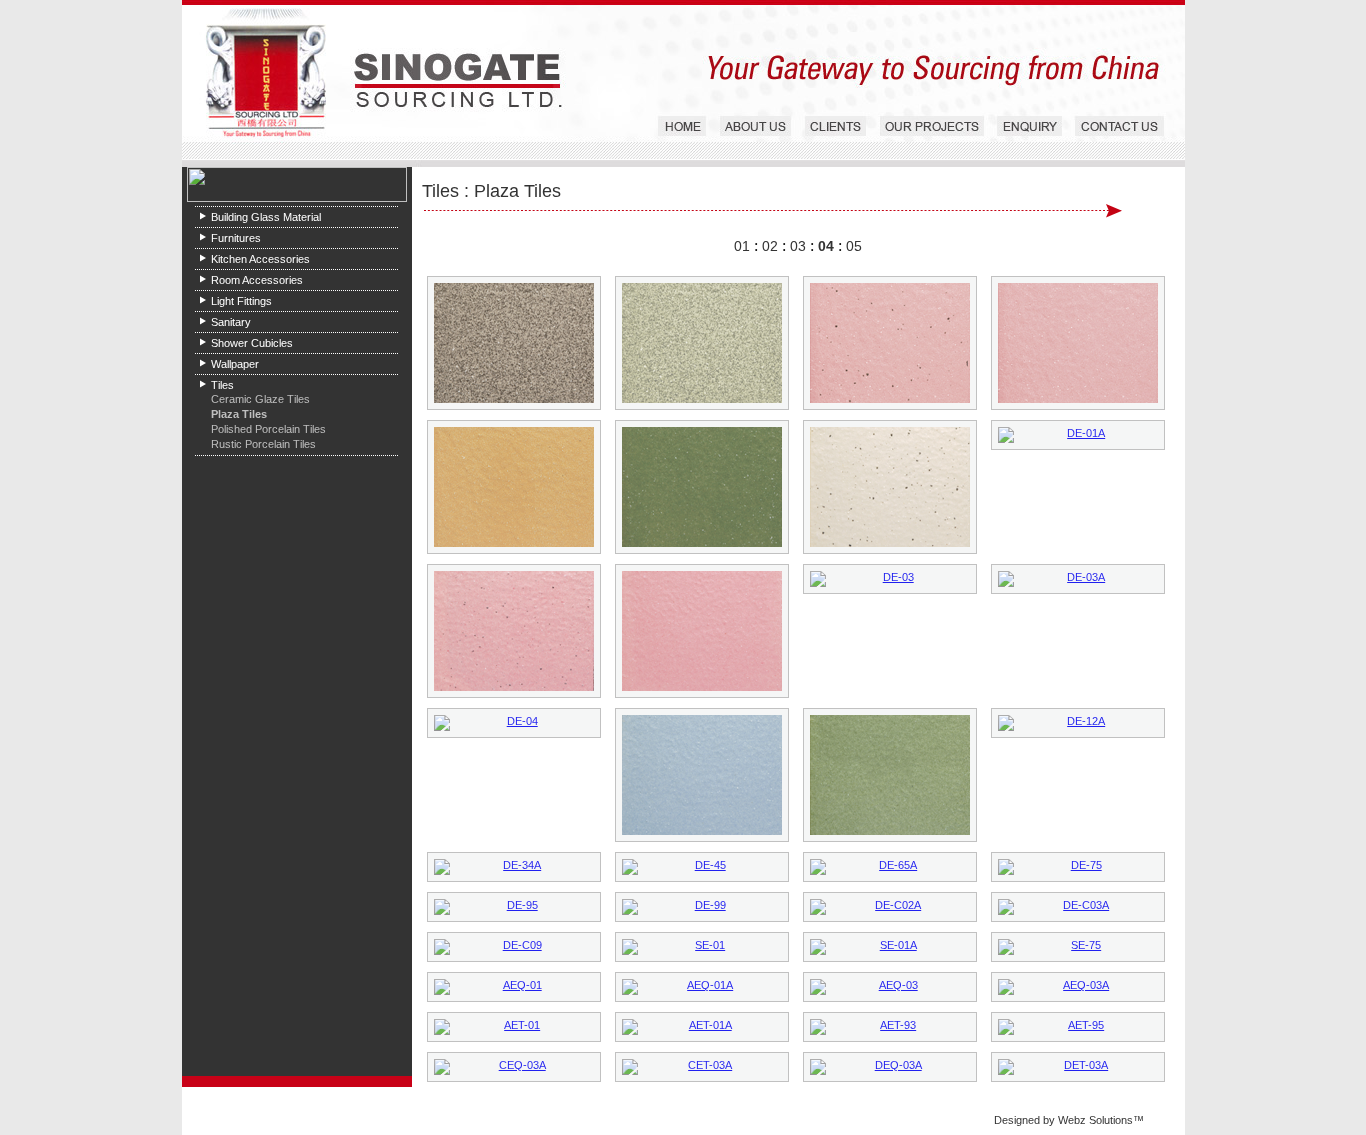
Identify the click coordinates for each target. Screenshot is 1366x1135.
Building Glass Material (266, 217)
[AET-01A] (702, 1027)
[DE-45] (702, 867)
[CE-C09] (702, 487)
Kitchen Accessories (260, 259)
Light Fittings (241, 301)
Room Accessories (257, 280)
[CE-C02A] (1078, 343)
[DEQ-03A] (890, 1067)
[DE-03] (890, 579)
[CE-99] (702, 343)
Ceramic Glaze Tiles (260, 399)
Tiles (222, 385)
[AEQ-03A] (1078, 987)
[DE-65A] (890, 867)
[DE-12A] (1078, 723)
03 (798, 246)
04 (826, 246)
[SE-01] (702, 947)
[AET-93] (890, 1027)
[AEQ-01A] (702, 987)
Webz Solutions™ (1101, 1120)
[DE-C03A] (1078, 907)
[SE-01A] (890, 947)
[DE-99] (702, 907)
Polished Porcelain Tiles (268, 429)
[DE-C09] (514, 947)
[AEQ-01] (514, 987)
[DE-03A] (1078, 579)
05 (854, 246)
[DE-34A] (514, 867)
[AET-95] (1078, 1027)
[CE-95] (514, 343)
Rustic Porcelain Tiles (263, 444)
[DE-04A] (702, 775)
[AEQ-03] (890, 987)
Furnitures (236, 238)
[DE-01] (890, 487)
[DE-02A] (702, 631)
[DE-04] (514, 723)
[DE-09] (890, 775)
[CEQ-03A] (514, 1067)
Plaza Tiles (239, 414)
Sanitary (231, 322)
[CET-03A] (702, 1067)
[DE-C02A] (890, 907)
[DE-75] (1078, 867)
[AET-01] (514, 1027)
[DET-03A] (1078, 1067)
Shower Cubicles (252, 343)
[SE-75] (1078, 947)
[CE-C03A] (514, 487)
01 (742, 246)
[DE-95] (514, 907)
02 (770, 246)
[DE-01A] (1078, 435)
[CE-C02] (890, 343)
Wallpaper (235, 364)
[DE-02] (514, 631)
